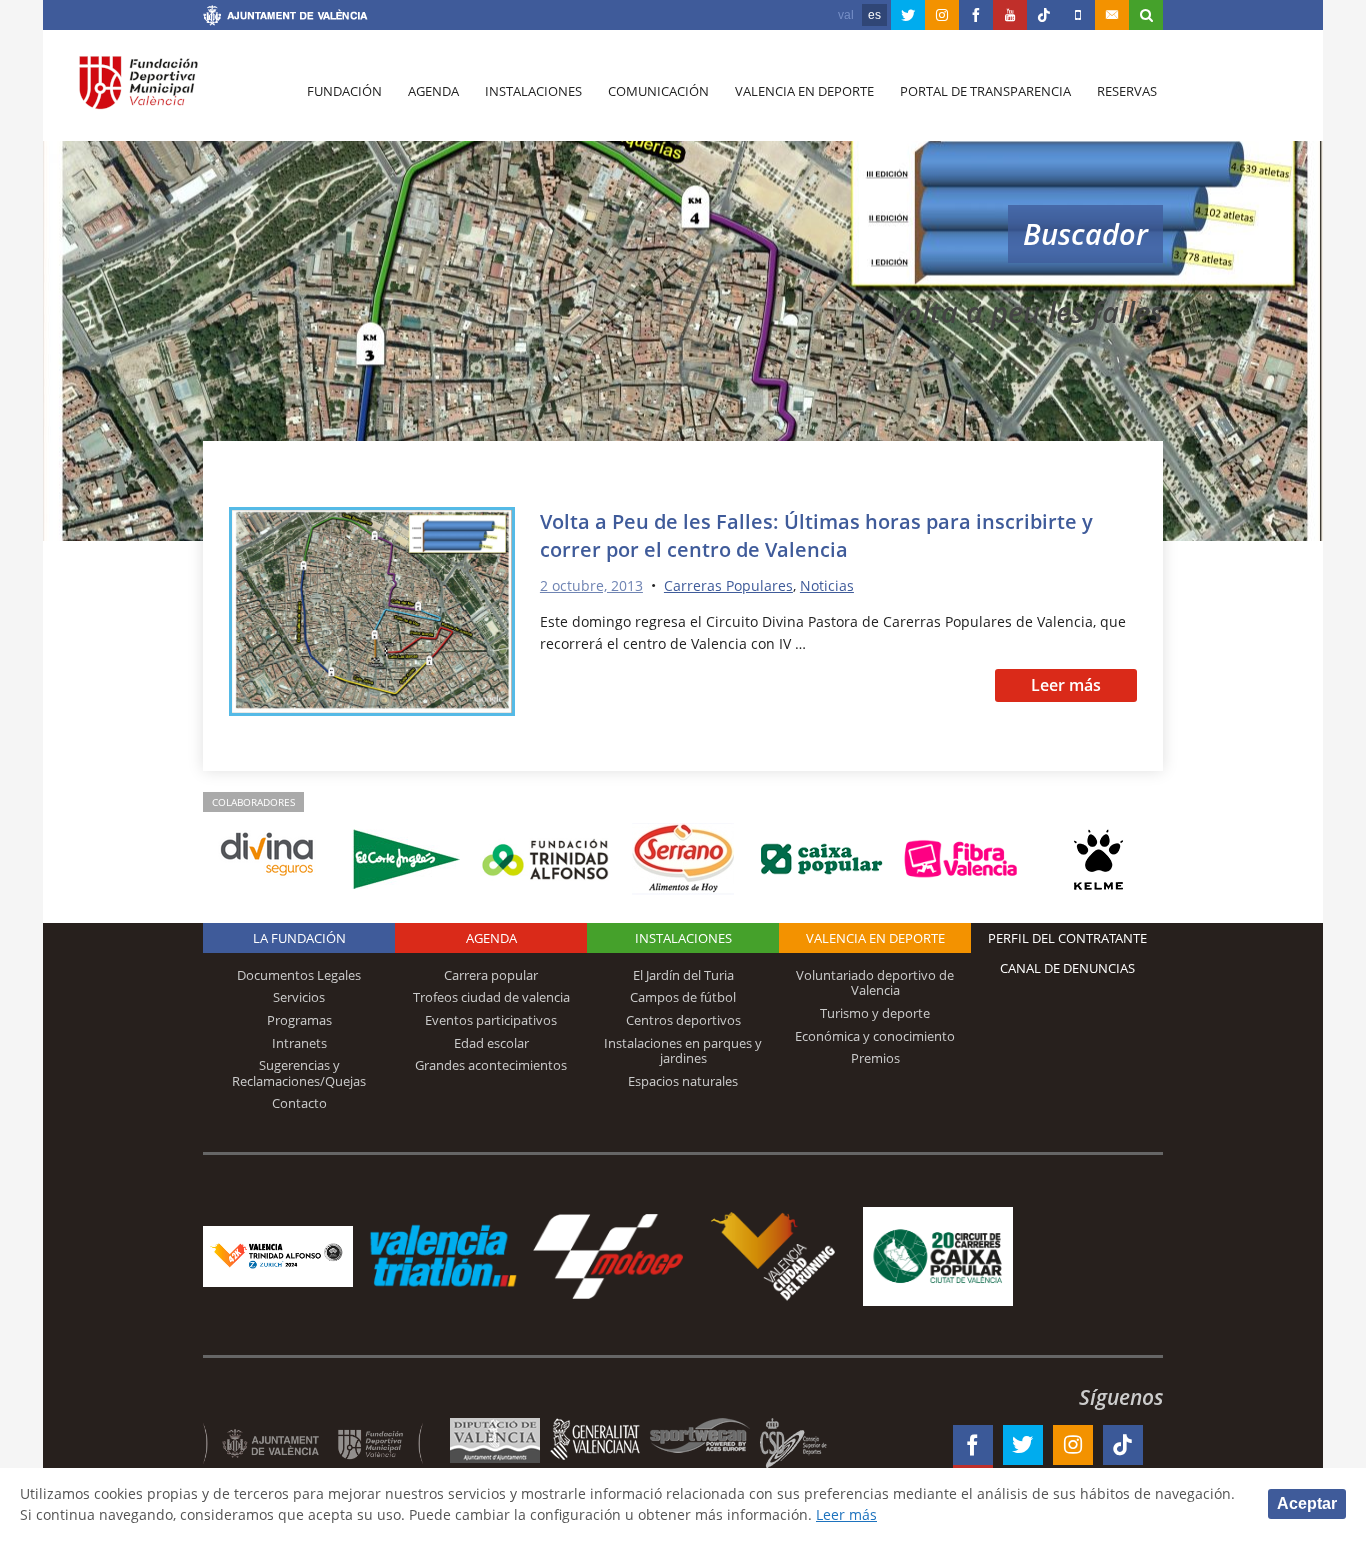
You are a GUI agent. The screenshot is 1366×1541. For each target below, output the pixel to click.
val (846, 15)
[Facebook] (976, 15)
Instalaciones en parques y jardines (683, 1051)
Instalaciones (533, 91)
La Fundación (299, 938)
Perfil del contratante (1067, 938)
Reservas (1127, 91)
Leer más (1066, 685)
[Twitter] (908, 15)
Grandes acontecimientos (491, 1065)
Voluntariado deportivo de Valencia (875, 983)
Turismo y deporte (875, 1013)
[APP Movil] (1078, 15)
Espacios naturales (683, 1081)
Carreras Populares (728, 585)
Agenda (433, 91)
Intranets (299, 1043)
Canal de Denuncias (1067, 968)
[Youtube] (1010, 15)
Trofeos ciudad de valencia (491, 997)
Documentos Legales (299, 975)
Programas (299, 1020)
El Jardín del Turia (683, 975)
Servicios (299, 997)
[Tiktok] (1044, 15)
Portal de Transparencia (985, 91)
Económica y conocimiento (875, 1036)
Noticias (827, 585)
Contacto (299, 1103)
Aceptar (1307, 1503)
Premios (875, 1058)
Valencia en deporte (804, 91)
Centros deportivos (683, 1020)
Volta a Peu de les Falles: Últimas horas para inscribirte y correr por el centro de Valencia (816, 535)
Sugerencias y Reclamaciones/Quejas (299, 1073)
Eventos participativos (491, 1020)
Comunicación (658, 91)
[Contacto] (1112, 15)
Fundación (344, 91)
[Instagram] (942, 15)
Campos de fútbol (683, 997)
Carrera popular (491, 975)
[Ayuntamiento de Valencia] (285, 18)
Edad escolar (491, 1043)
